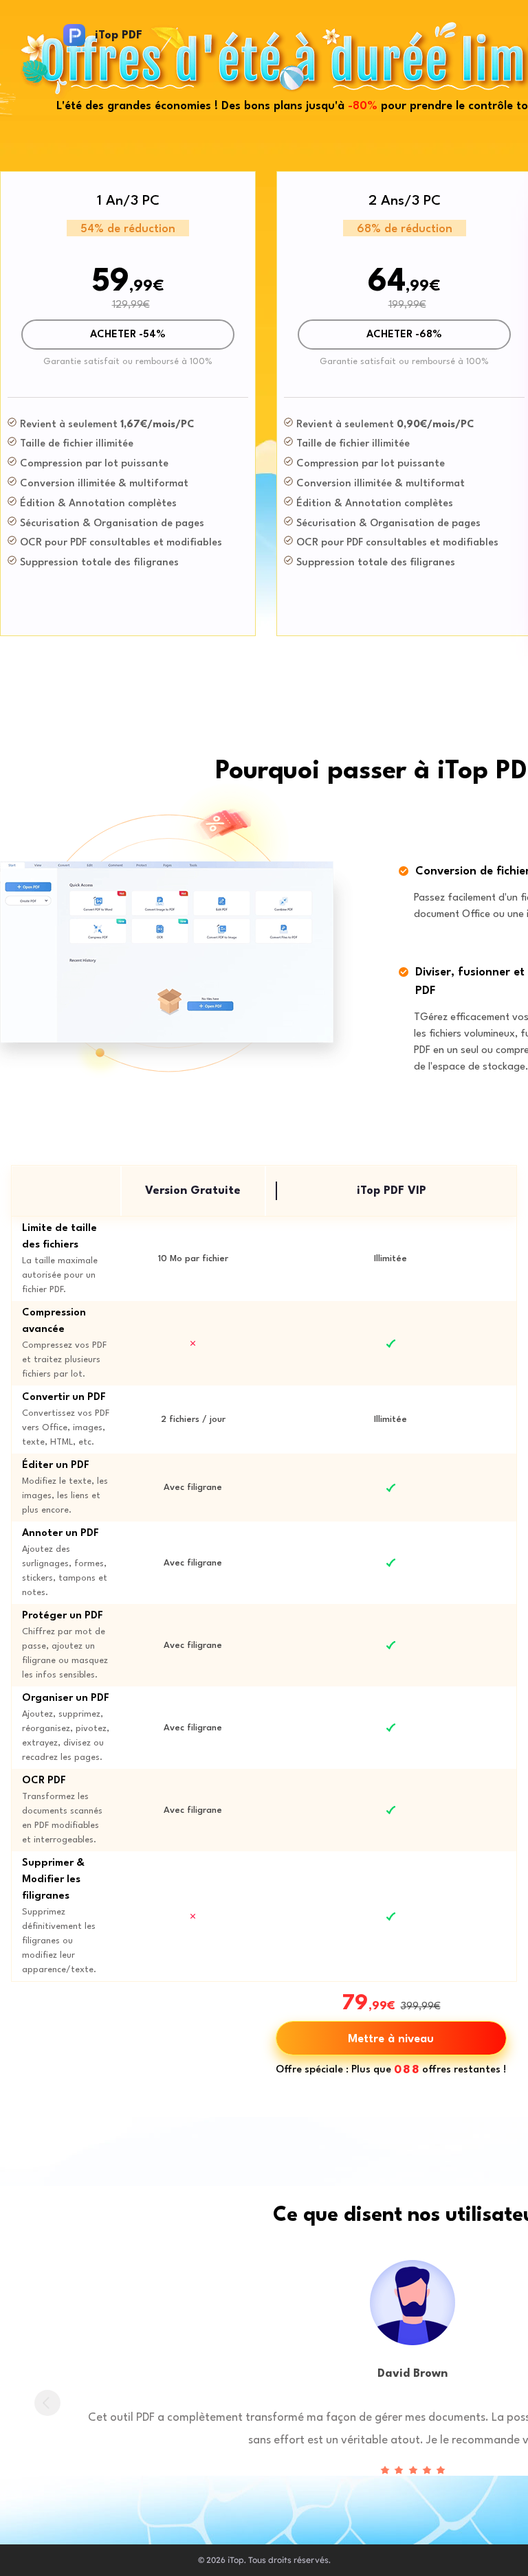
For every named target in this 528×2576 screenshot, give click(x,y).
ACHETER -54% (128, 335)
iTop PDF (119, 35)
